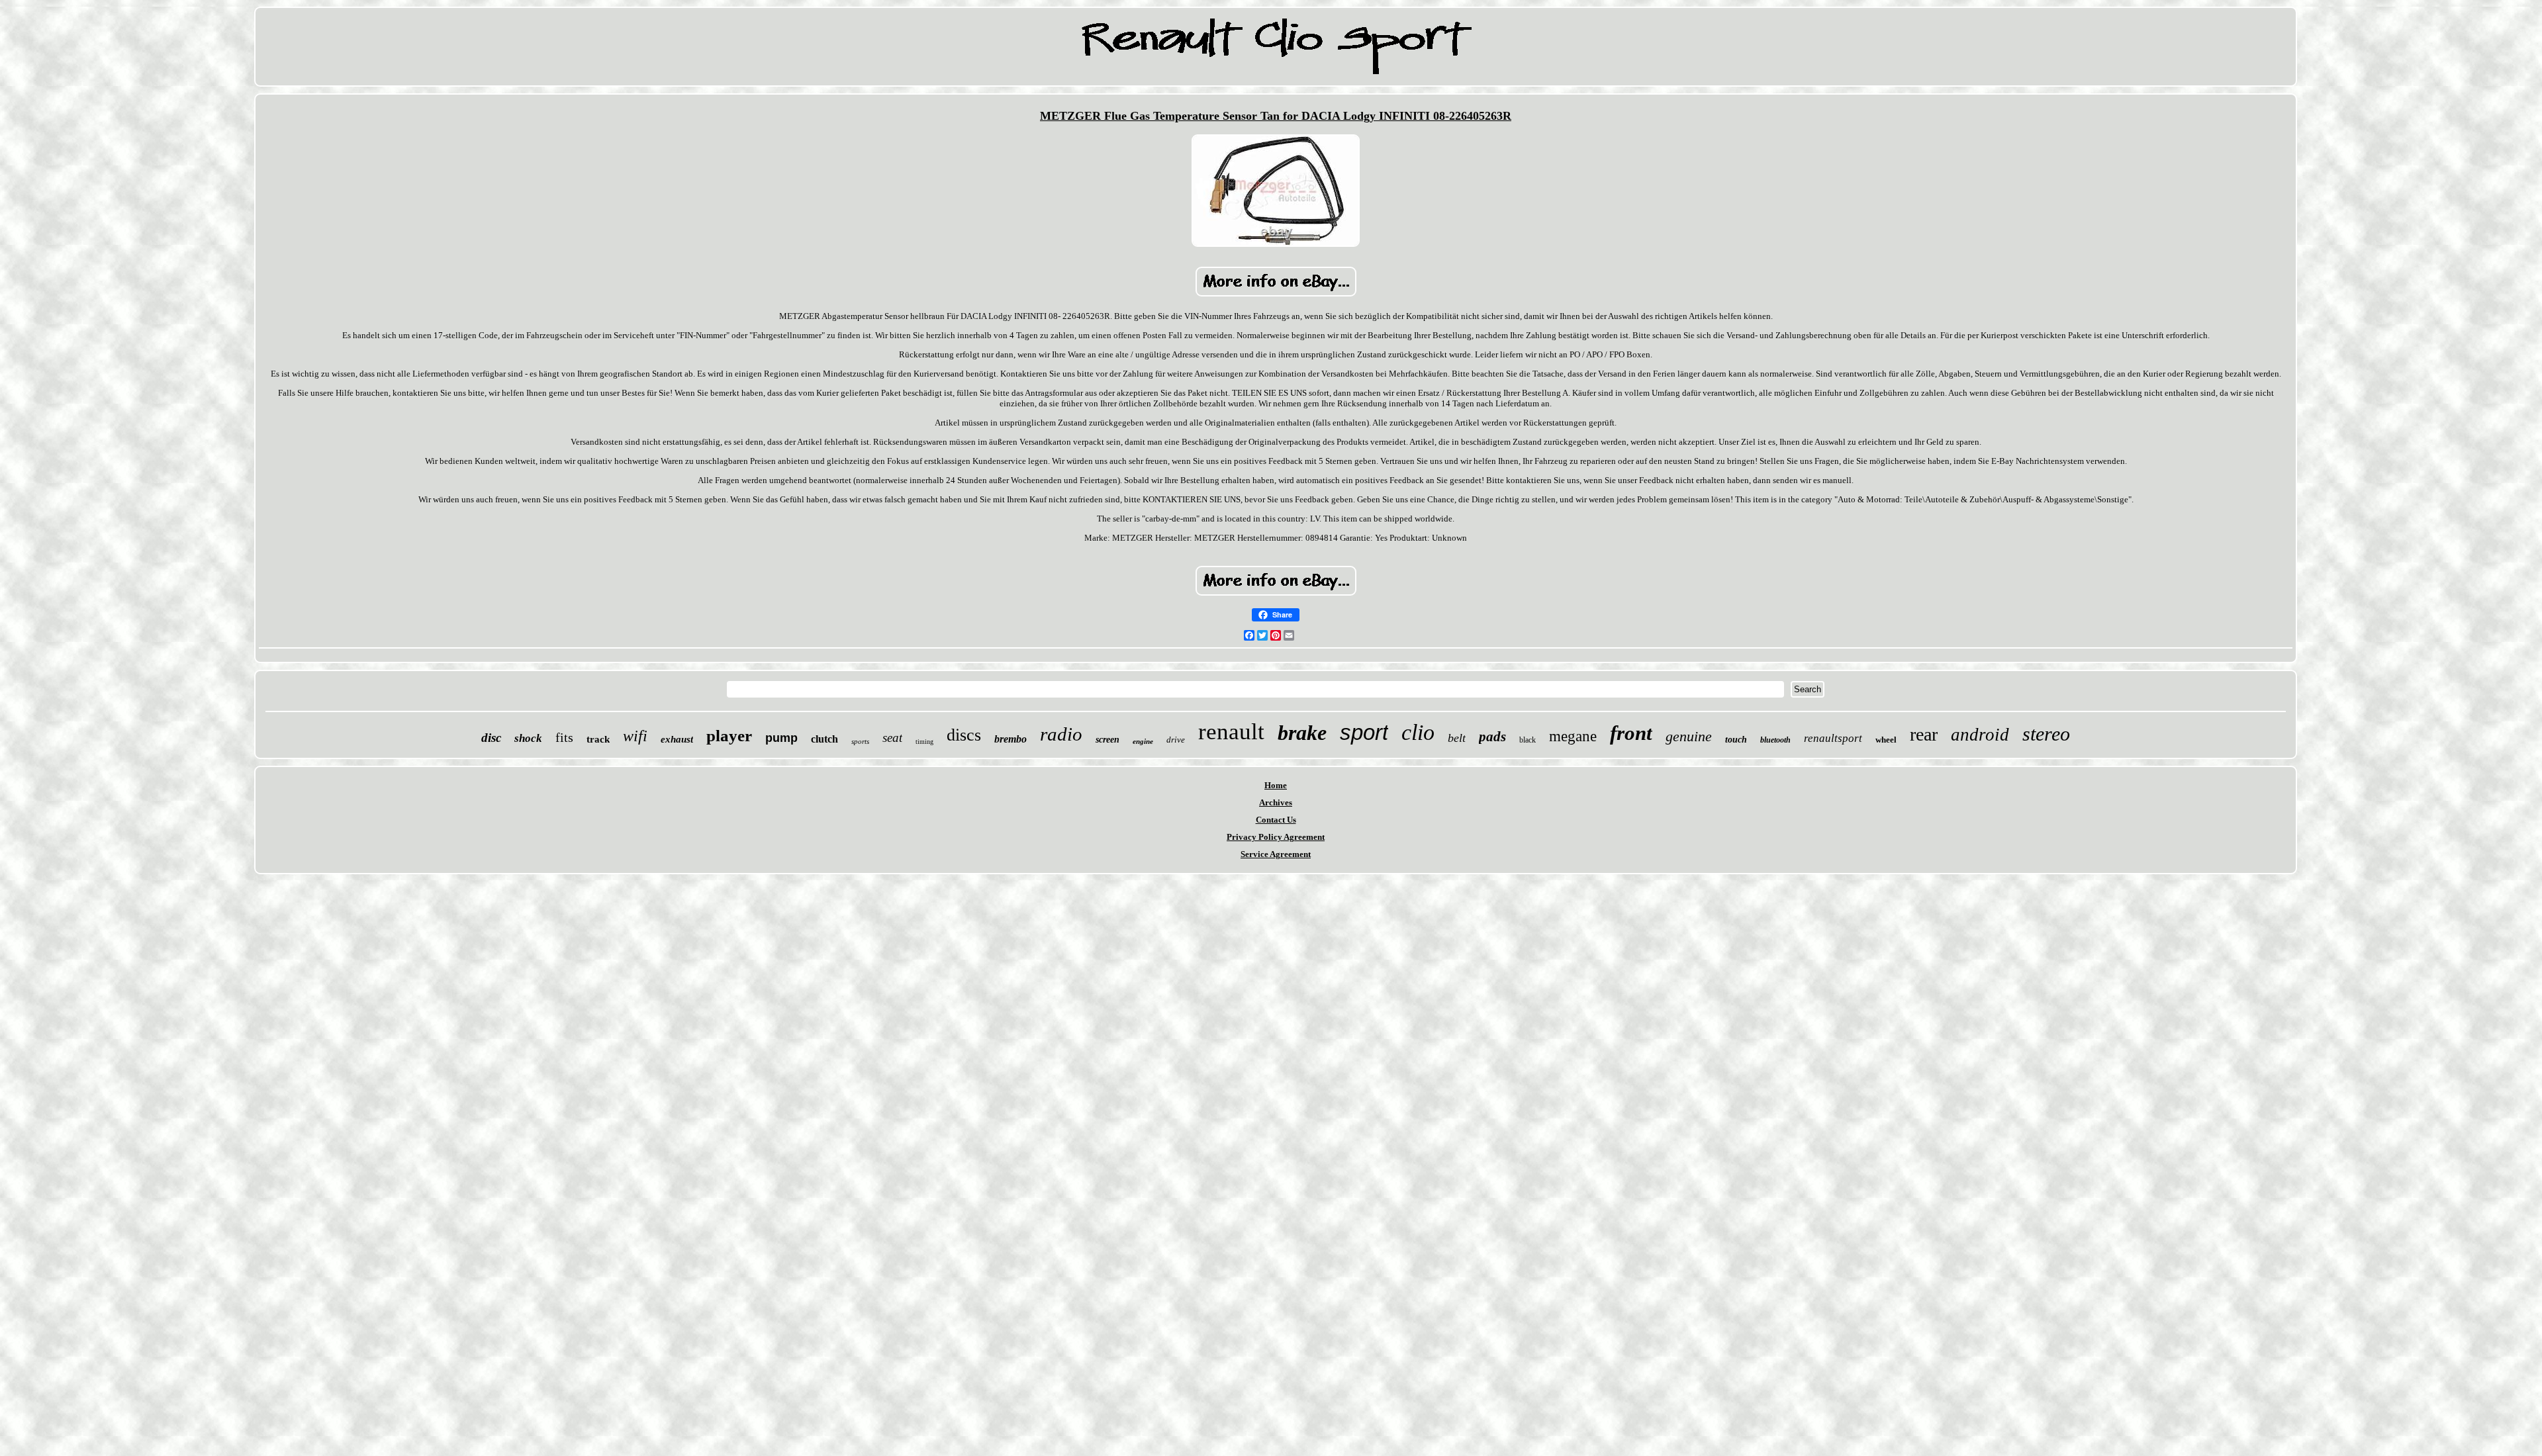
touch (1736, 740)
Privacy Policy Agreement (1276, 837)
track (598, 739)
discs (964, 735)
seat (892, 738)
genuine (1689, 736)
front (1631, 733)
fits (564, 737)
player (729, 736)
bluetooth (1775, 740)
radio (1061, 734)
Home (1276, 785)
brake (1302, 733)
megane (1573, 736)
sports (860, 741)
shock (528, 738)
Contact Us (1276, 820)
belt (1457, 738)
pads (1492, 737)
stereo (2046, 734)
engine (1143, 741)
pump (781, 738)
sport (1364, 732)
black (1528, 740)
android (1980, 735)
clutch (824, 739)
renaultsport (1833, 738)
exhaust (677, 739)
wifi (635, 736)
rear (1924, 734)
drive (1176, 740)
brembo (1011, 739)
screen (1107, 740)
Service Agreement (1276, 854)
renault (1231, 732)
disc (491, 738)
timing (924, 742)
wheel (1886, 740)
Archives (1276, 802)
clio (1418, 732)
